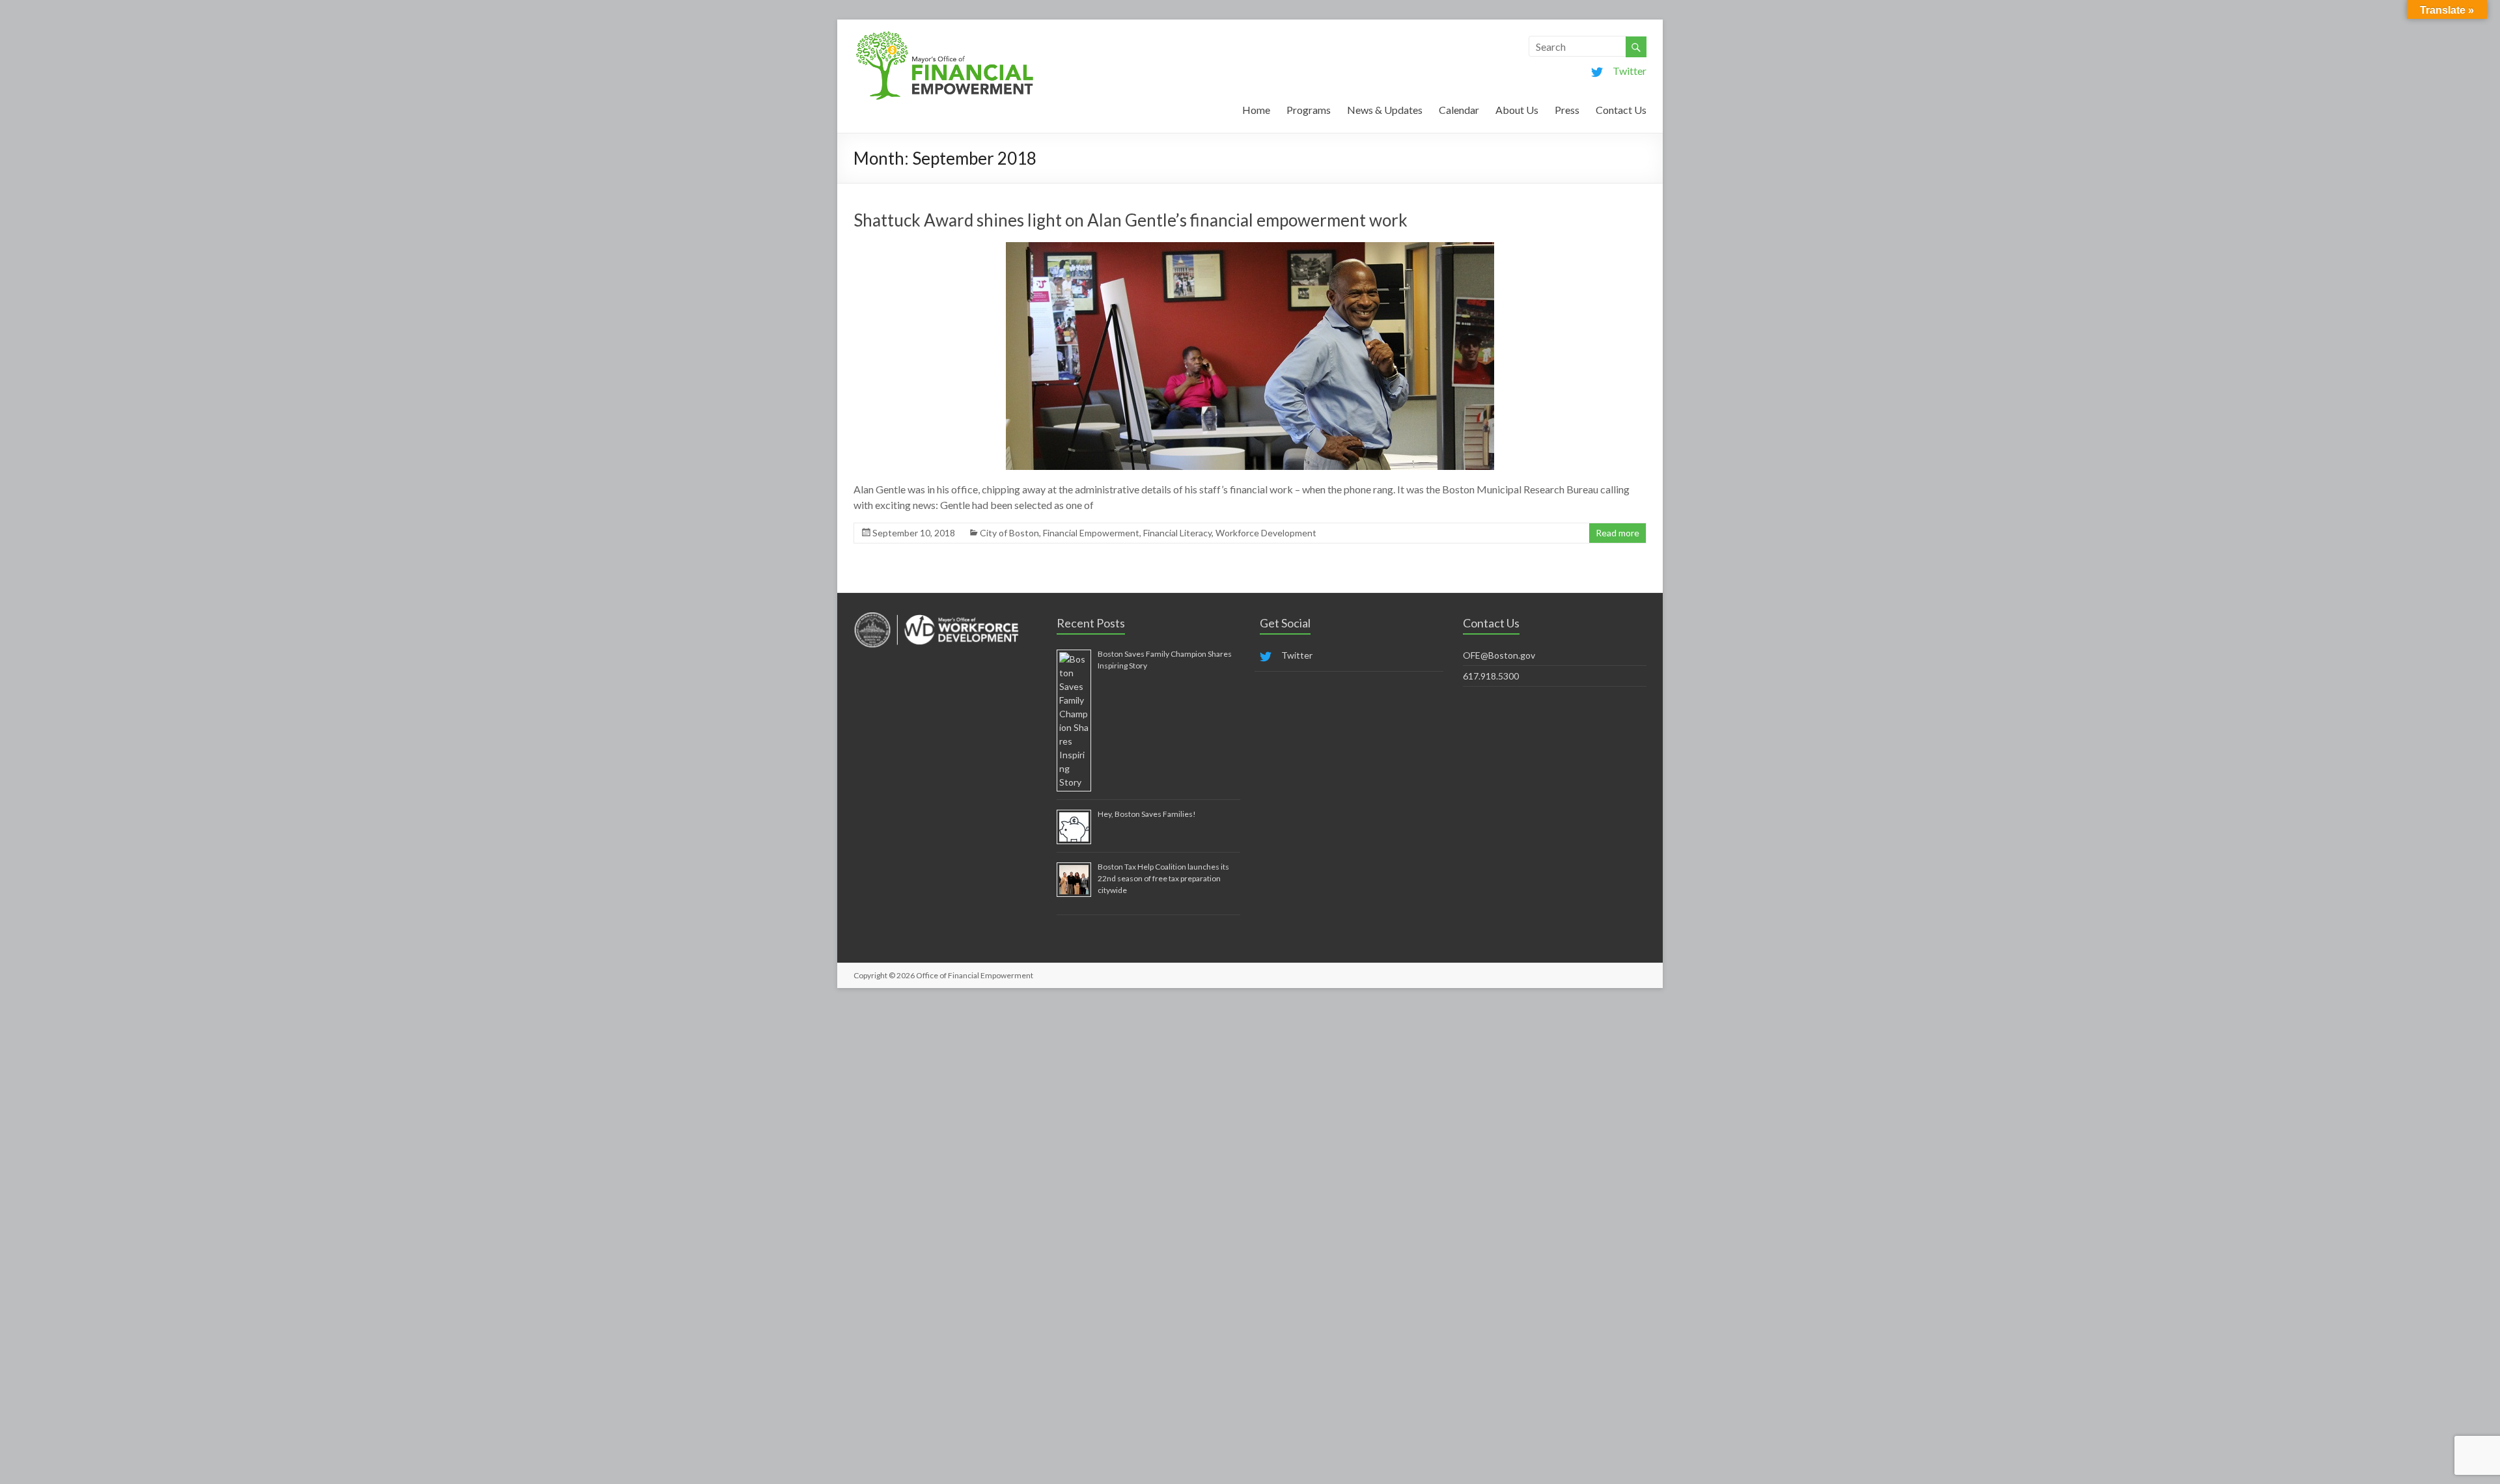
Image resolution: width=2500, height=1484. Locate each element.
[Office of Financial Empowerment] (945, 35)
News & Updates (1385, 110)
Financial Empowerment (1091, 533)
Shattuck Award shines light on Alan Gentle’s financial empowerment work (1131, 220)
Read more (1618, 533)
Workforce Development (1266, 533)
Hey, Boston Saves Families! (1147, 814)
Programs (1309, 110)
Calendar (1459, 110)
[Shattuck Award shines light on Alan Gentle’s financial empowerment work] (1250, 248)
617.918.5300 (1491, 676)
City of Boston (1009, 533)
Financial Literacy (1177, 533)
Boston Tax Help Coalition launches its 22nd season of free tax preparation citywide (1163, 878)
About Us (1517, 110)
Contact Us (1621, 110)
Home (1256, 110)
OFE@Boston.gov (1499, 655)
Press (1567, 110)
